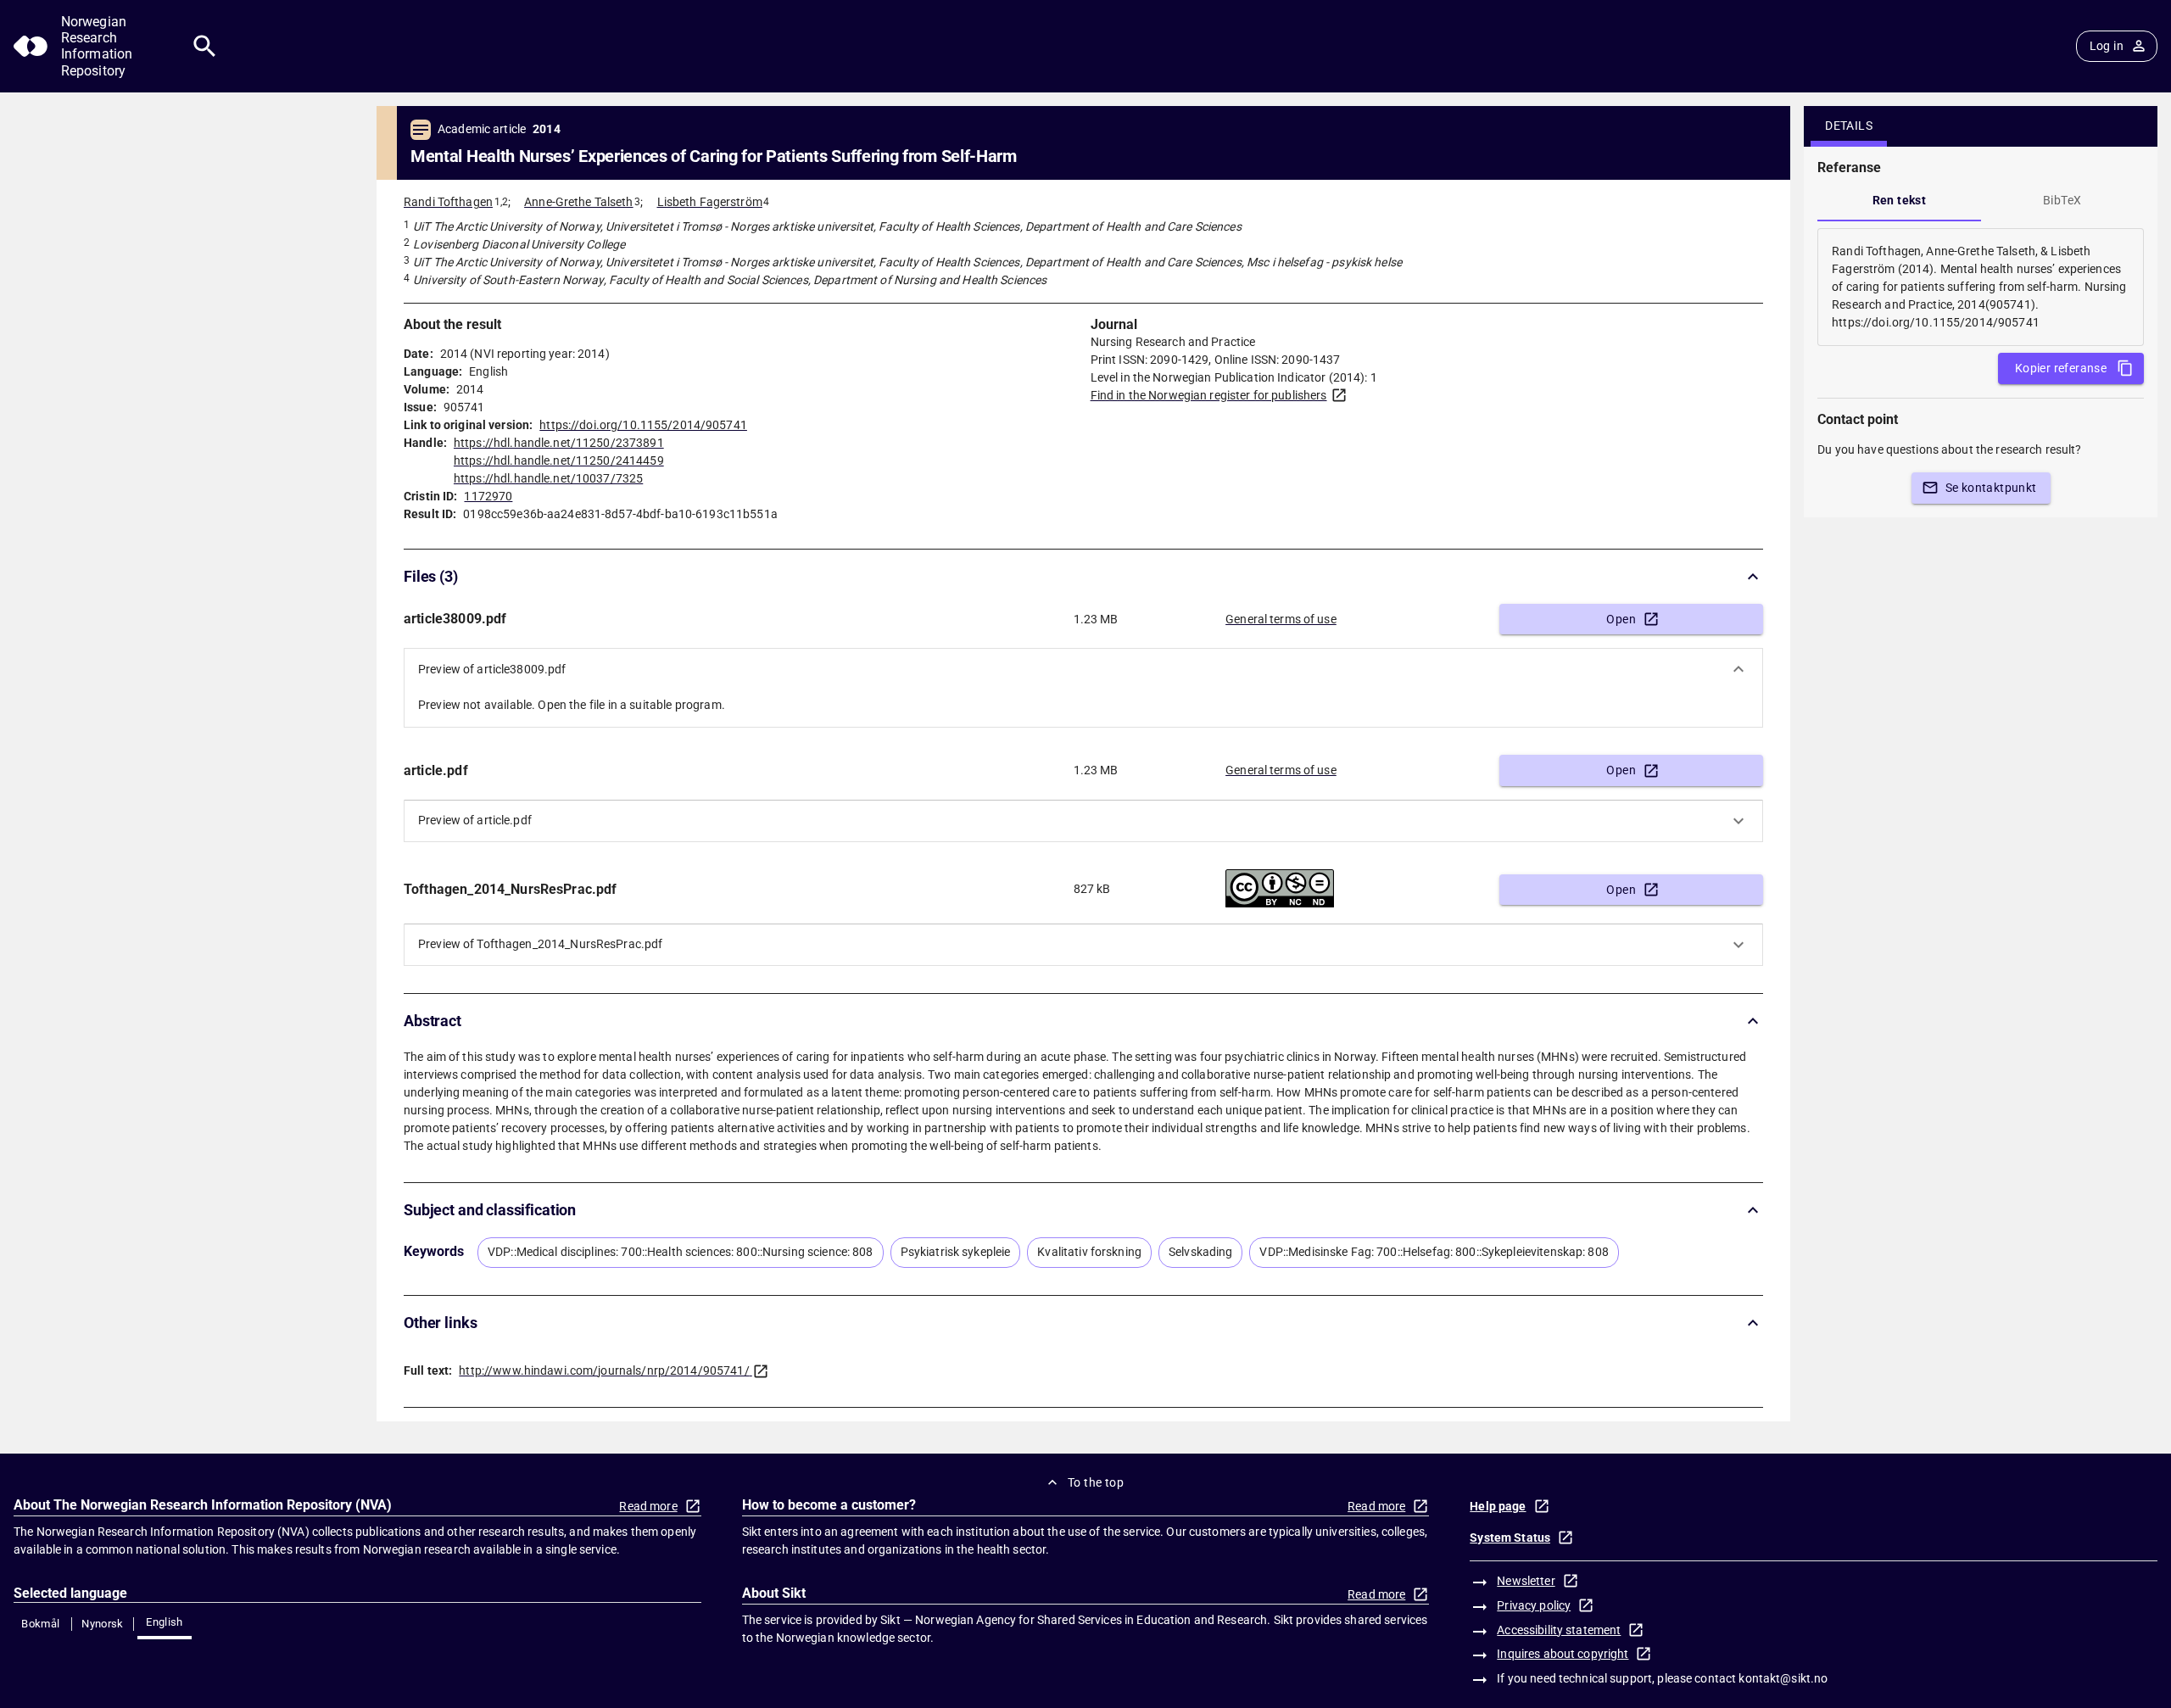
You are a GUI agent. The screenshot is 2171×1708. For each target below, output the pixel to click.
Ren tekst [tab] (1900, 200)
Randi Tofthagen (448, 202)
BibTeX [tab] (2062, 200)
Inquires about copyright (1563, 1654)
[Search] (205, 46)
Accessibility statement (1559, 1630)
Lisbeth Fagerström (710, 202)
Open (1621, 619)
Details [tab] (1849, 126)
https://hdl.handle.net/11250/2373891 (559, 443)
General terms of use (1281, 619)
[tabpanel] (1981, 287)
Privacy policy (1534, 1605)
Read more (648, 1506)
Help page (1498, 1506)
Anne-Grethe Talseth (579, 202)
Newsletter (1526, 1581)
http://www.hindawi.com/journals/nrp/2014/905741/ (604, 1370)
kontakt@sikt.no (1783, 1678)
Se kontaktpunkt (1991, 488)
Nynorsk (103, 1624)
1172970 (488, 496)
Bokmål (40, 1624)
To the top (1096, 1482)
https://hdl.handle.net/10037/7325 (548, 478)
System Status (1510, 1538)
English (165, 1622)
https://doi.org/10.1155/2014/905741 (643, 425)
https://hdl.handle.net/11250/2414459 (559, 460)
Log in (2107, 46)
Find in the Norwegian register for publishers (1209, 395)
